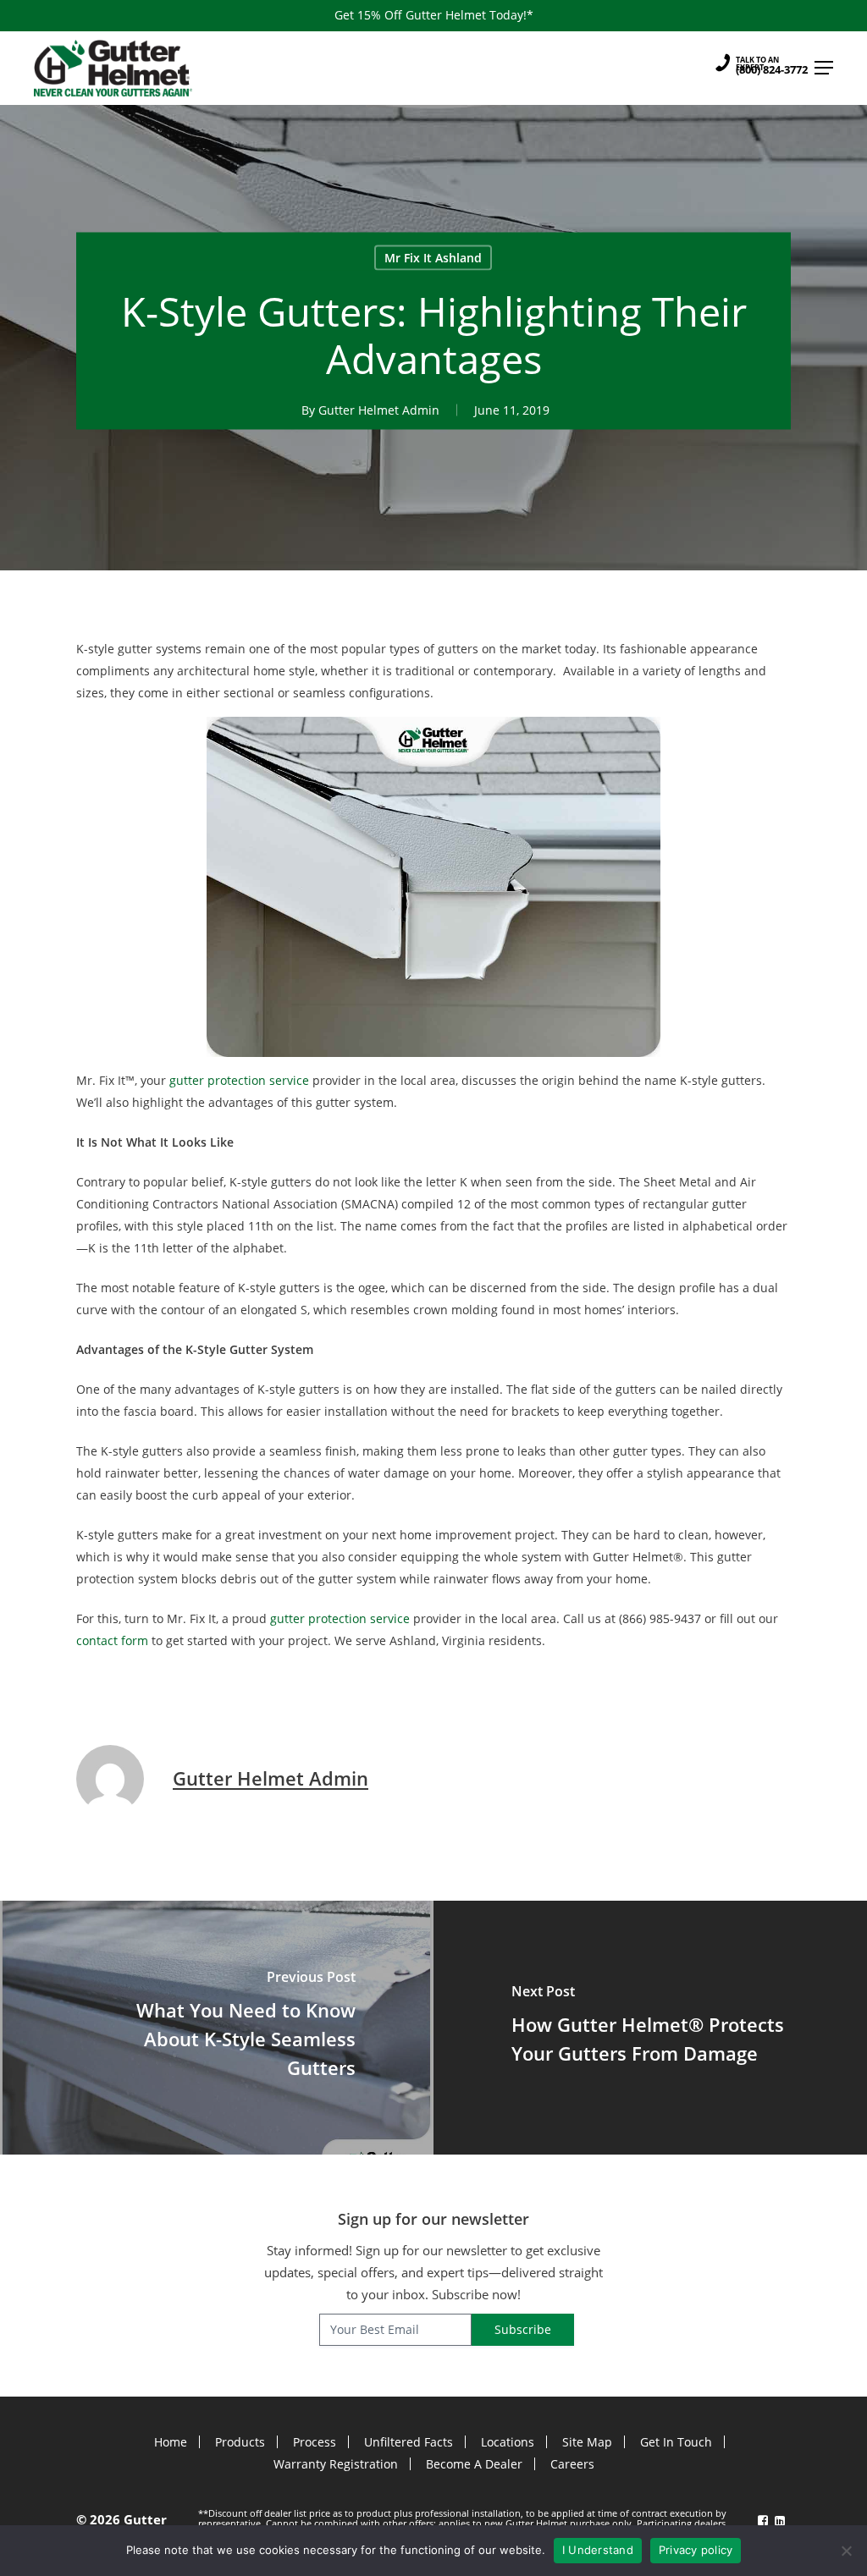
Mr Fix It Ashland (433, 257)
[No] (846, 2551)
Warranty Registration (336, 2464)
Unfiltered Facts (409, 2442)
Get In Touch (676, 2442)
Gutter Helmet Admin (379, 409)
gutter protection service (239, 1080)
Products (240, 2442)
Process (315, 2442)
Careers (572, 2464)
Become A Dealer (474, 2464)
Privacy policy (696, 2550)
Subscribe (523, 2329)
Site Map (587, 2442)
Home (171, 2442)
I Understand (598, 2550)
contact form (112, 1640)
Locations (508, 2442)
